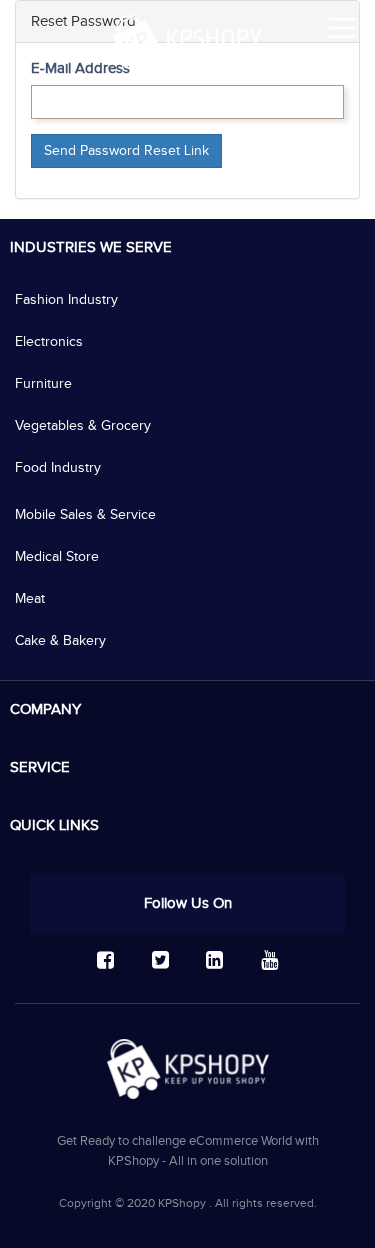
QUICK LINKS (54, 825)
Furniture (43, 384)
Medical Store (57, 557)
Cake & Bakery (60, 641)
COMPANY (45, 709)
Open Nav (342, 27)
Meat (30, 599)
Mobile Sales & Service (85, 515)
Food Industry (58, 468)
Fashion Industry (66, 300)
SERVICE (40, 767)
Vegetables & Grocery (83, 426)
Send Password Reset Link (126, 151)
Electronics (49, 342)
